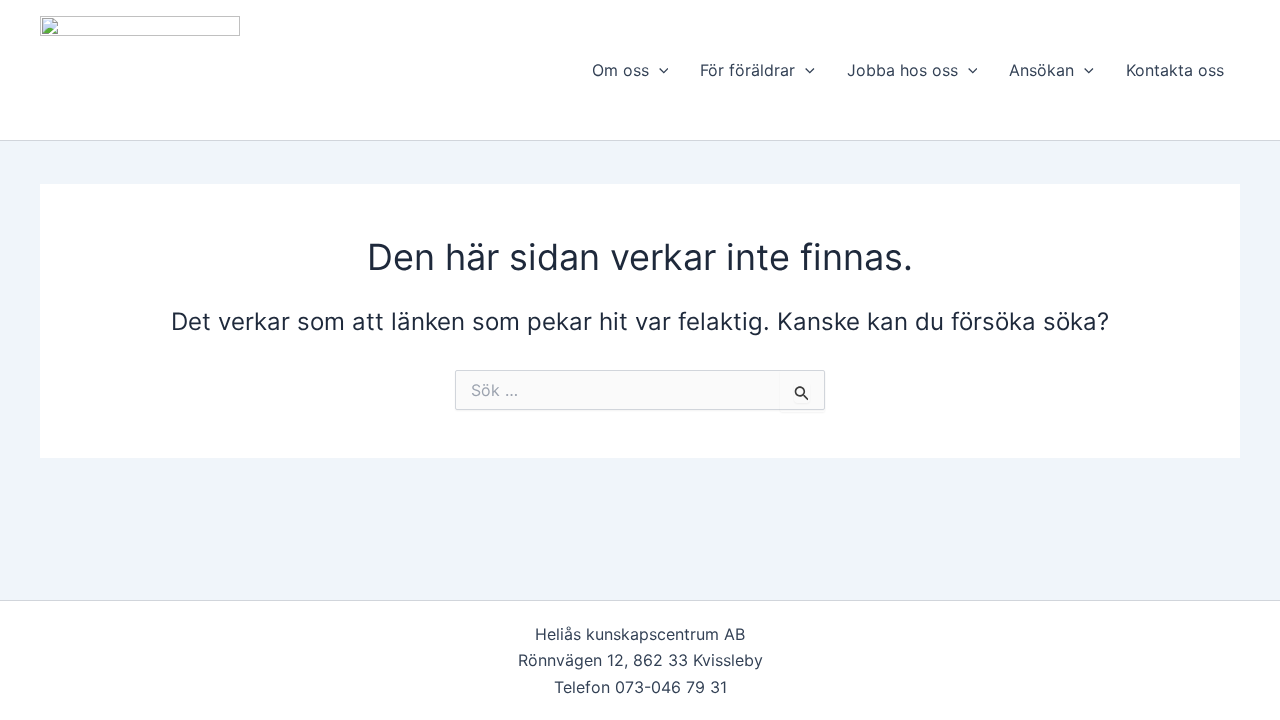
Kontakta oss (1175, 70)
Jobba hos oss (902, 70)
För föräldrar (747, 70)
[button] (659, 70)
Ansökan (1041, 70)
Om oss (620, 70)
